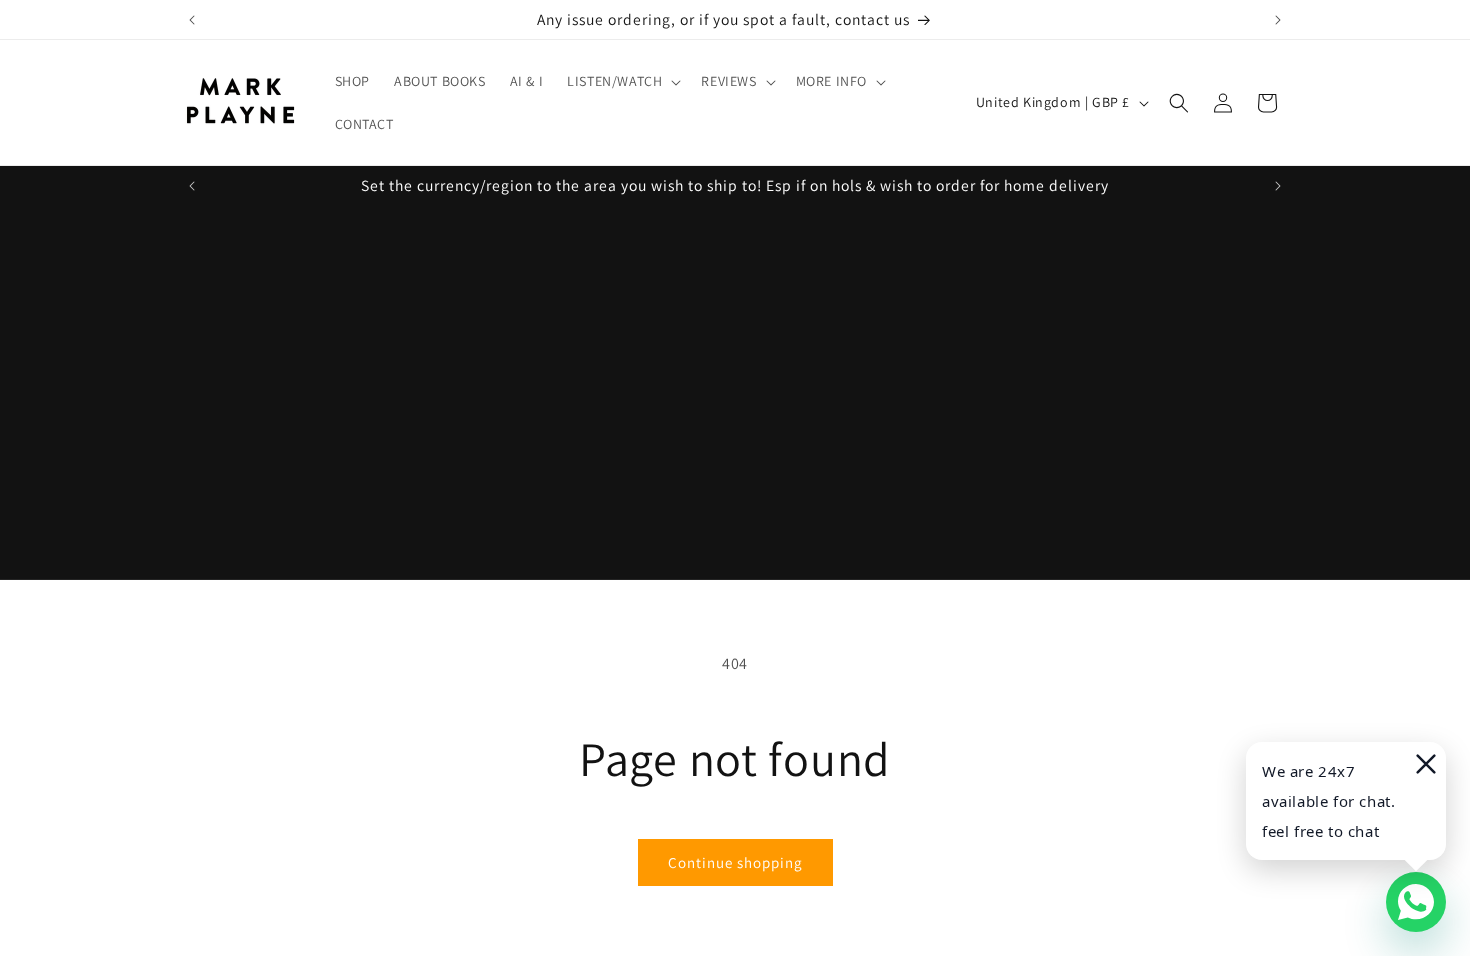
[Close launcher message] (1424, 764)
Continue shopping (735, 862)
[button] (622, 81)
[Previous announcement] (192, 20)
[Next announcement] (1278, 20)
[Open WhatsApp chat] (1416, 902)
